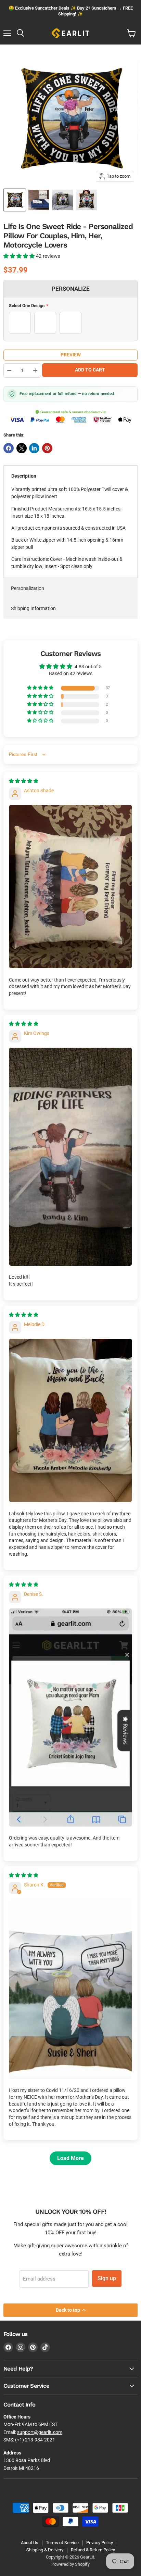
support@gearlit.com (40, 2432)
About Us (30, 2543)
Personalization (28, 588)
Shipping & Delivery (45, 2550)
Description (24, 476)
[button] (20, 256)
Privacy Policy (100, 2543)
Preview (71, 355)
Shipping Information (33, 608)
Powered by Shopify (70, 2564)
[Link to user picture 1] (70, 887)
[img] (24, 781)
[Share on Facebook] (9, 448)
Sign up (107, 2278)
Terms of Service (62, 2543)
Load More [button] (70, 2158)
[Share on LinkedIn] (34, 448)
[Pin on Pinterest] (47, 448)
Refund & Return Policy (93, 2550)
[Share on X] (22, 448)
